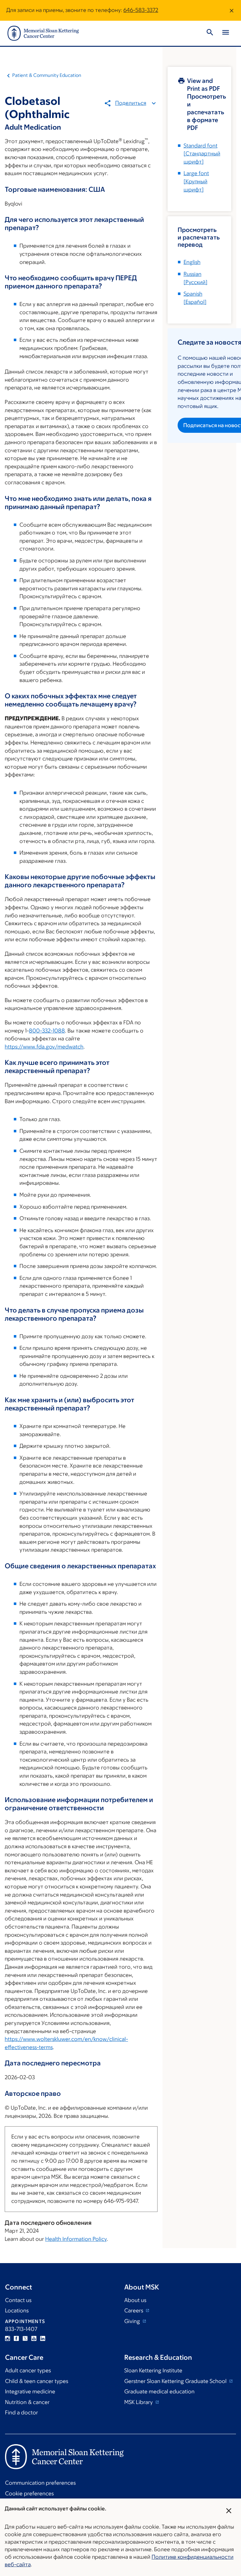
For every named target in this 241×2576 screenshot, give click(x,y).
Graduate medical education (159, 2391)
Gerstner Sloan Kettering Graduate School (176, 2381)
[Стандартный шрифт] (202, 154)
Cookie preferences (29, 2493)
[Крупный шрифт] (196, 181)
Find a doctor (21, 2412)
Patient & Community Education (47, 75)
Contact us (18, 2300)
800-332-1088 (47, 1031)
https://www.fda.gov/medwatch (44, 1047)
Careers (134, 2310)
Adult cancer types (28, 2370)
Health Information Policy (76, 2239)
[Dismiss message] (232, 10)
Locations (17, 2310)
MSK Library (139, 2402)
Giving (133, 2321)
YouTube (34, 2338)
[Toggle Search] (210, 33)
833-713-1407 (21, 2329)
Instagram (8, 2338)
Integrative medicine (30, 2391)
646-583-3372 (141, 10)
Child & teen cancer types (37, 2381)
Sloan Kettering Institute (153, 2370)
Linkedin (43, 2338)
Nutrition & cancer (27, 2402)
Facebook (16, 2338)
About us (135, 2300)
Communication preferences (40, 2483)
